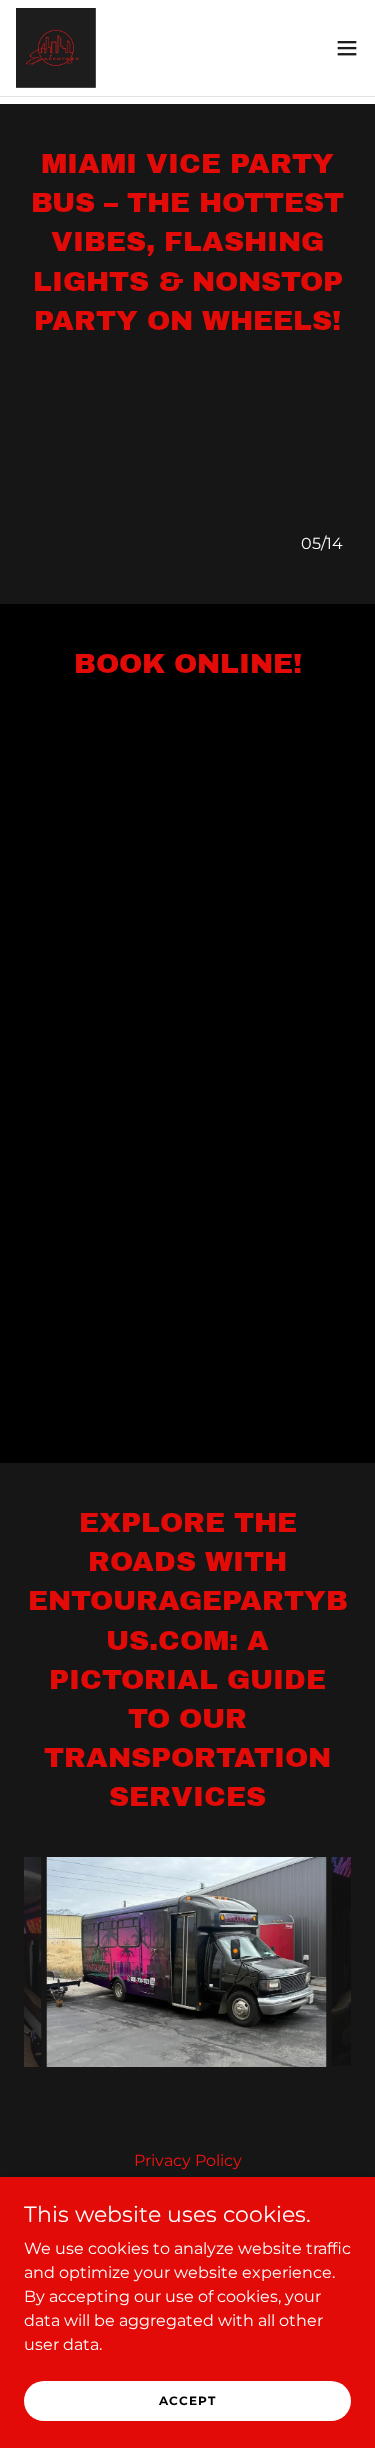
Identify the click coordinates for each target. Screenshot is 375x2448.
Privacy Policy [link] (188, 2160)
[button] (347, 48)
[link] (56, 48)
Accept (187, 2400)
